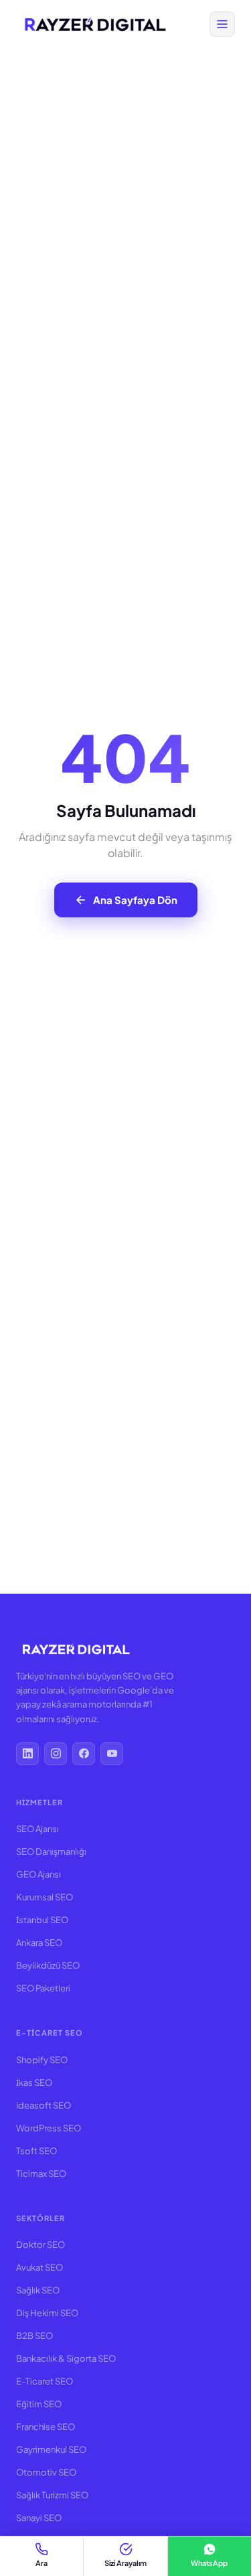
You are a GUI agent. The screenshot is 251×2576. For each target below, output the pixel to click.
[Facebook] (84, 1754)
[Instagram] (56, 1754)
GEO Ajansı (38, 1874)
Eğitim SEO (39, 2404)
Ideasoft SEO (44, 2105)
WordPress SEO (49, 2128)
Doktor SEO (40, 2245)
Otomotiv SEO (46, 2472)
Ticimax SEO (41, 2174)
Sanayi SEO (39, 2518)
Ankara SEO (39, 1943)
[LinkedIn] (27, 1754)
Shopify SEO (42, 2060)
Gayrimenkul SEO (51, 2449)
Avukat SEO (39, 2267)
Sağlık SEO (38, 2290)
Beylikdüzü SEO (48, 1965)
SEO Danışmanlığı (51, 1851)
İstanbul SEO (42, 1920)
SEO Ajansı (37, 1829)
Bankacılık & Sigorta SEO (66, 2358)
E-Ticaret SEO (45, 2381)
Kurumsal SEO (45, 1897)
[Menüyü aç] (222, 24)
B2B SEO (34, 2336)
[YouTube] (112, 1754)
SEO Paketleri (43, 1988)
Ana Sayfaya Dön (135, 900)
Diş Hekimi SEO (47, 2313)
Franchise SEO (46, 2427)
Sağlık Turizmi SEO (52, 2495)
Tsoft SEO (36, 2151)
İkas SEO (34, 2082)
